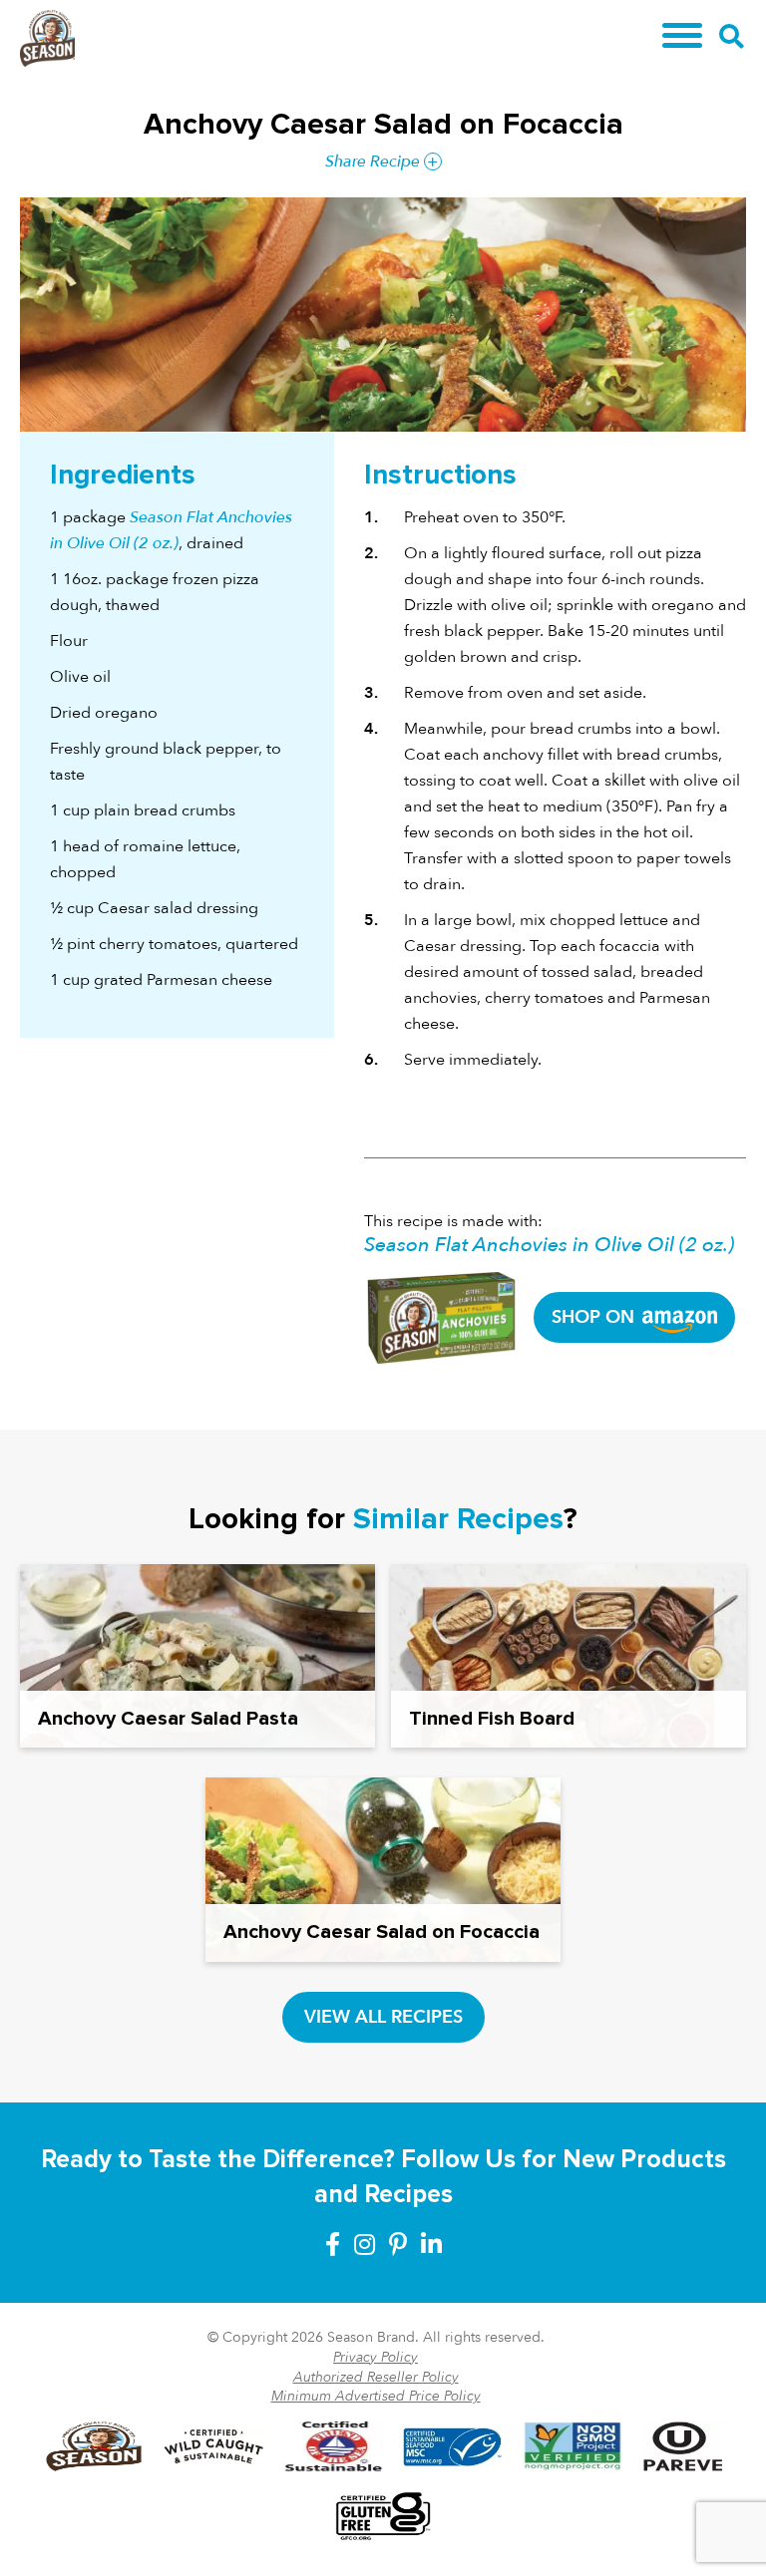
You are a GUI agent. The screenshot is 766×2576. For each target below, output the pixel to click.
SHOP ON (595, 1317)
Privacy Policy (376, 2357)
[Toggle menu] (682, 35)
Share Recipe (373, 161)
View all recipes (383, 2017)
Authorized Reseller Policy (376, 2377)
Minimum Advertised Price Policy (376, 2396)
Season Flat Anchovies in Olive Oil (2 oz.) (549, 1245)
